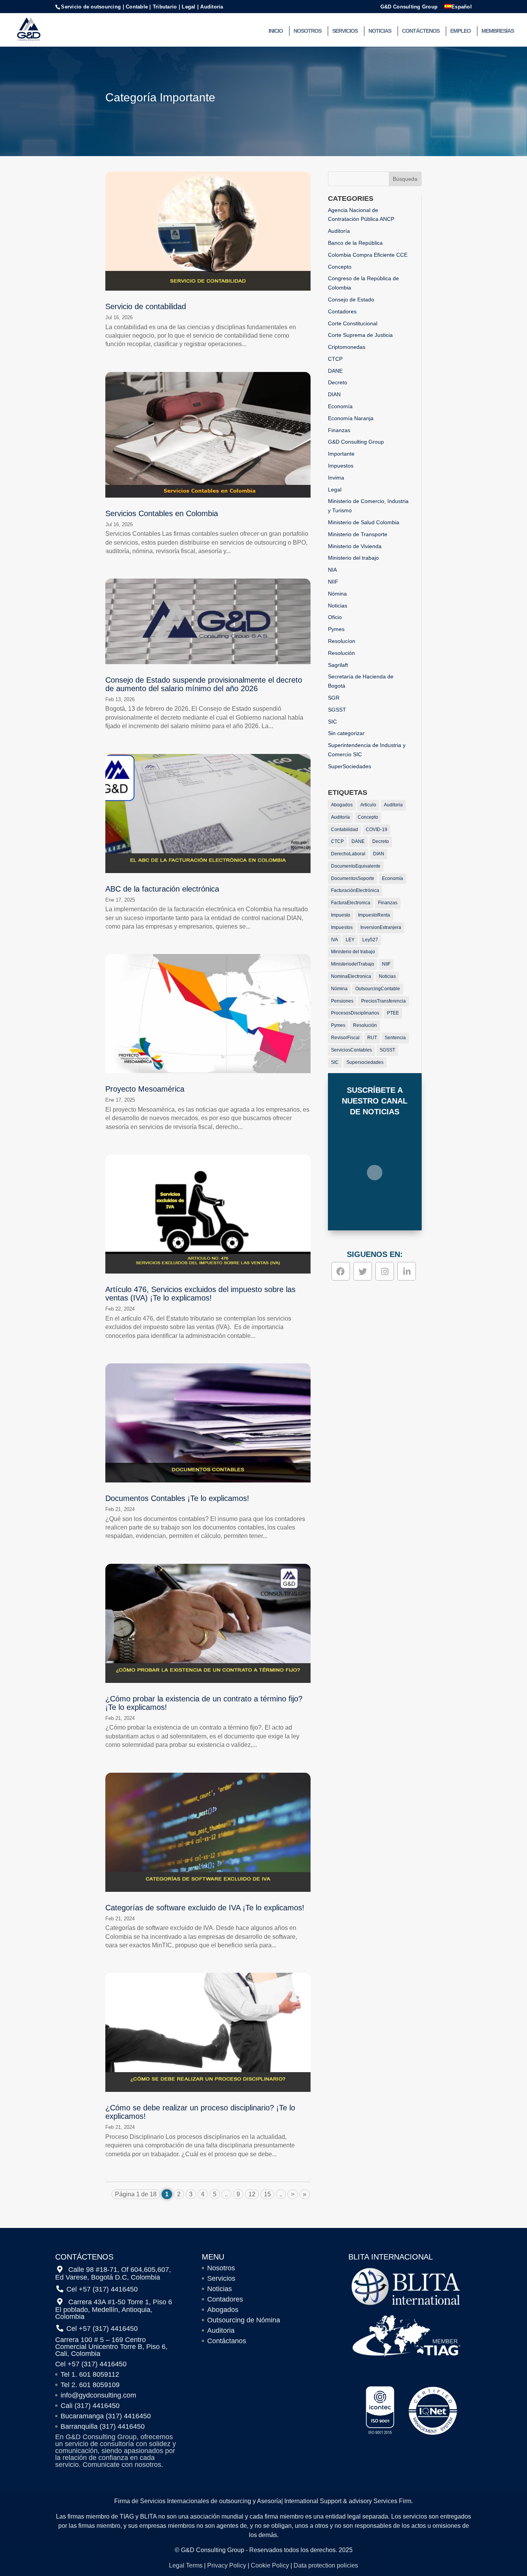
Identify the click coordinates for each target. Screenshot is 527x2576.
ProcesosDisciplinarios (355, 1013)
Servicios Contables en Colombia (162, 513)
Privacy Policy (227, 2565)
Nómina (337, 594)
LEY (350, 940)
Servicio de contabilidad (146, 306)
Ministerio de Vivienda (355, 546)
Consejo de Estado (351, 299)
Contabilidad (345, 830)
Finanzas (339, 430)
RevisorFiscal (345, 1038)
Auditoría (339, 231)
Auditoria (393, 805)
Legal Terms (186, 2565)
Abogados (342, 805)
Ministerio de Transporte (358, 534)
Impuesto (341, 915)
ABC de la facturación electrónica (162, 889)
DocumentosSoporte (353, 878)
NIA (332, 570)
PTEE (393, 1013)
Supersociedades (365, 1062)
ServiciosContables (351, 1050)
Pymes (336, 629)
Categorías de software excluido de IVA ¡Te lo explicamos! (205, 1908)
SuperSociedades (350, 766)
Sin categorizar (346, 733)
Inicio (276, 31)
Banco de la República (355, 243)
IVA (334, 940)
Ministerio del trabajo (353, 558)
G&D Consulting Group (409, 7)
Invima (336, 478)
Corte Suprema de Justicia (360, 335)
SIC (332, 722)
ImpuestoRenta (374, 915)
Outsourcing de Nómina (244, 2320)
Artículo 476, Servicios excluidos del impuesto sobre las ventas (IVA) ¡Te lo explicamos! (200, 1294)
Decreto (338, 382)
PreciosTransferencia (383, 1001)
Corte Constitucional (353, 323)
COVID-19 (377, 830)
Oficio (335, 617)
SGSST (337, 710)
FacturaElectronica (351, 903)
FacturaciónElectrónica (355, 890)
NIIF (333, 582)
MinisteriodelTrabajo (353, 964)
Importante (341, 454)
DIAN (334, 394)
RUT (372, 1038)
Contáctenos (421, 31)
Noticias (380, 31)
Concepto (340, 267)
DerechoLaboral (348, 854)
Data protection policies (326, 2565)
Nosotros (307, 31)
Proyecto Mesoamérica (145, 1089)
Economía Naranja (351, 418)
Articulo (368, 805)
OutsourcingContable (378, 989)
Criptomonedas (347, 347)
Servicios (345, 31)
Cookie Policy (270, 2565)
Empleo (460, 31)
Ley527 (370, 940)
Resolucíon (342, 641)
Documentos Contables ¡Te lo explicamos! (177, 1498)
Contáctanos (227, 2341)
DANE (335, 371)
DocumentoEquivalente (356, 866)
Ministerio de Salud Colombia (364, 522)
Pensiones (342, 1001)
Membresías (498, 31)
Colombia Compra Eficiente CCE (368, 255)
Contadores (342, 311)
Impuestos (341, 466)
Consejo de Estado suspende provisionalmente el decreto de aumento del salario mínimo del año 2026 (204, 684)
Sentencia (395, 1038)
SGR (334, 698)
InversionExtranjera (381, 927)
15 (267, 2194)
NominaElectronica (351, 976)
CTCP (335, 359)
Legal (335, 490)
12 (252, 2194)
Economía (340, 406)
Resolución (341, 653)
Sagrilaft (338, 665)
